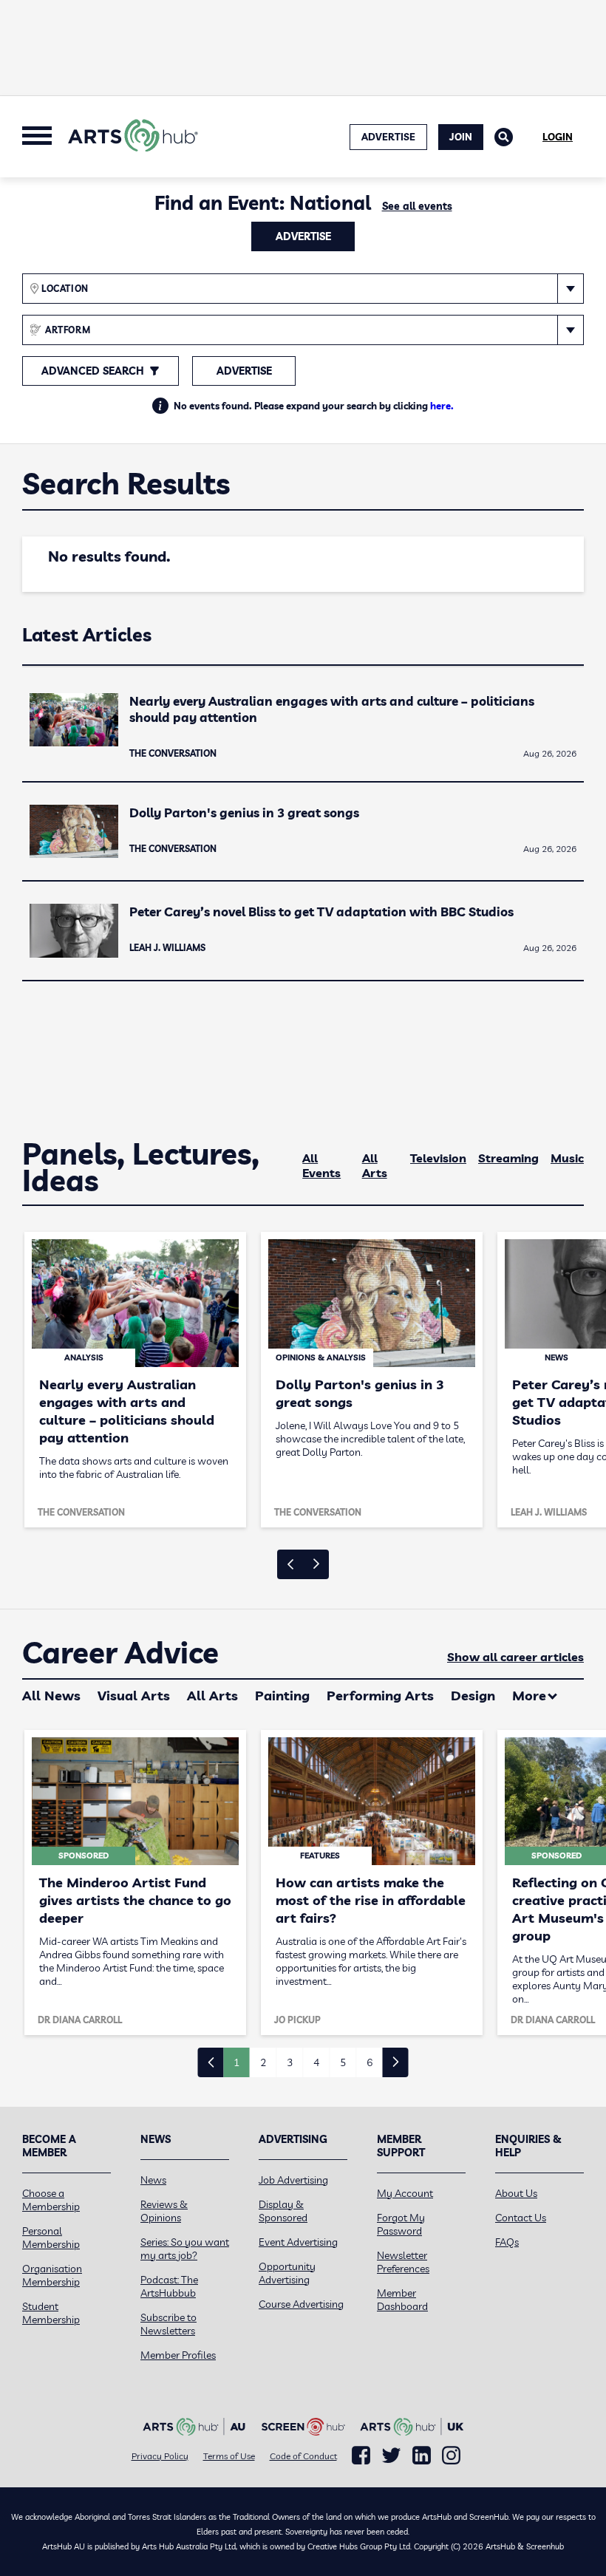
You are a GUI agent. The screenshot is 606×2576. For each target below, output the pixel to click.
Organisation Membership (52, 2275)
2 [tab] (263, 2062)
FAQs (507, 2242)
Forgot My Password (401, 2224)
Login (558, 137)
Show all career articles (515, 1657)
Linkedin (422, 2456)
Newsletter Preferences (403, 2262)
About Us (516, 2193)
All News (51, 1696)
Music (567, 1158)
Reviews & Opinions (164, 2211)
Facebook (361, 2456)
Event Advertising (298, 2242)
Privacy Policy (160, 2456)
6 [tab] (370, 2062)
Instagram (451, 2456)
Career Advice (120, 1653)
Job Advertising (293, 2180)
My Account (405, 2193)
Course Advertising (301, 2304)
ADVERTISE (388, 137)
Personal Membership (51, 2238)
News (153, 2180)
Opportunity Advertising (287, 2273)
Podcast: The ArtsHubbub (169, 2286)
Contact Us (521, 2218)
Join (461, 137)
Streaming (508, 1158)
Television (438, 1158)
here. (442, 406)
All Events (321, 1165)
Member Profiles (178, 2355)
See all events (417, 206)
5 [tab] (343, 2062)
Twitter (391, 2455)
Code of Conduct (303, 2456)
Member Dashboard (402, 2300)
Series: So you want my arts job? (185, 2249)
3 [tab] (290, 2062)
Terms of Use (229, 2456)
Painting (282, 1696)
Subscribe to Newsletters (168, 2324)
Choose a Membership (51, 2200)
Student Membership (51, 2313)
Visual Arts (134, 1696)
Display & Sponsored (283, 2211)
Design (473, 1696)
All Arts (375, 1165)
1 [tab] (236, 2062)
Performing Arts (380, 1696)
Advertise (303, 236)
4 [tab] (316, 2062)
